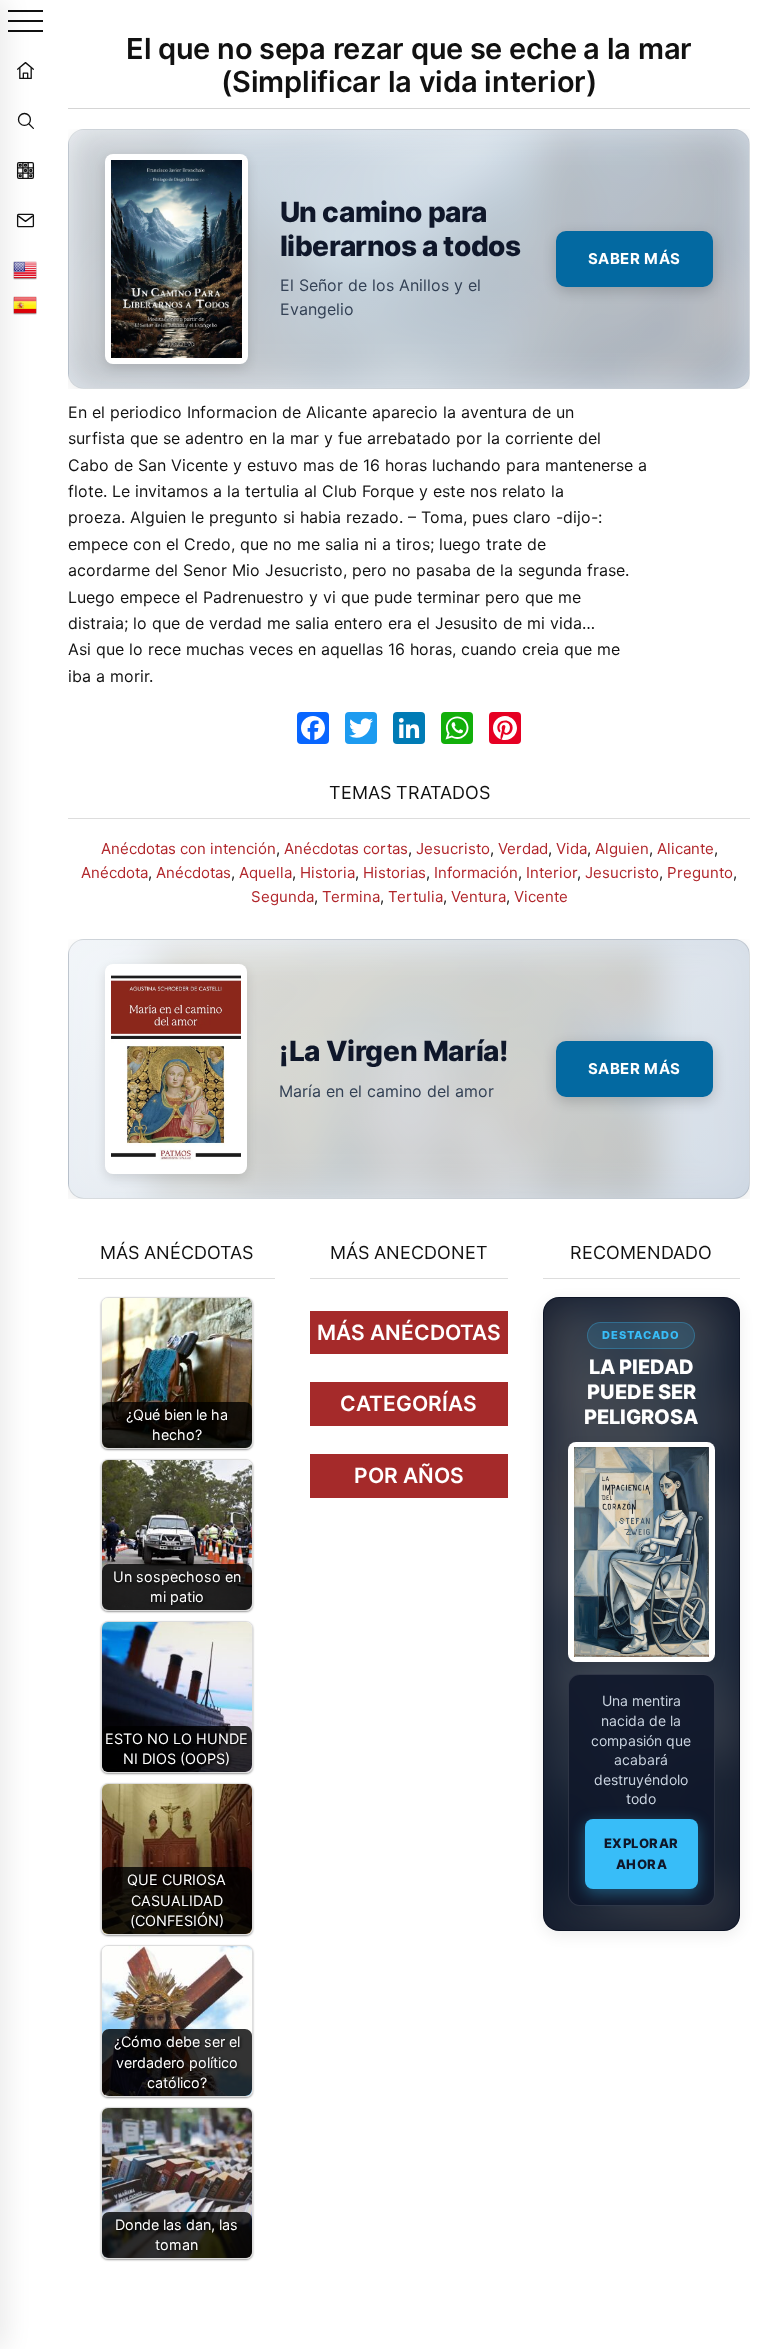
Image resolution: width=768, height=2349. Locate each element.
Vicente (541, 896)
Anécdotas (193, 872)
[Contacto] (25, 220)
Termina (351, 896)
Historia (327, 872)
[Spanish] (25, 305)
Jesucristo (453, 848)
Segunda (282, 896)
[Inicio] (25, 70)
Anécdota (114, 872)
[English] (25, 270)
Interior (551, 872)
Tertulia (415, 896)
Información (476, 872)
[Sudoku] (25, 170)
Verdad (523, 848)
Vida (571, 848)
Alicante (685, 848)
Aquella (265, 872)
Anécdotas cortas (346, 848)
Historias (394, 872)
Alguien (622, 848)
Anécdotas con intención (188, 848)
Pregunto (700, 872)
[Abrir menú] (25, 22)
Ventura (478, 896)
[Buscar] (25, 120)
